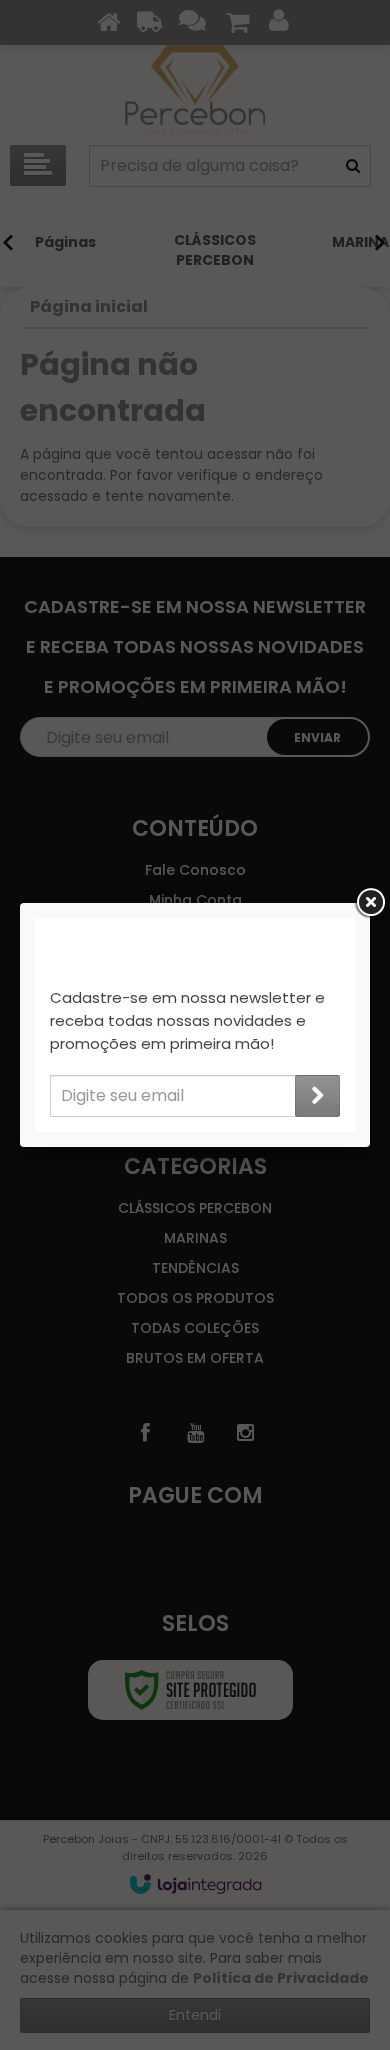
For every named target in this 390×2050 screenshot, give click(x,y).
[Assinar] (317, 1096)
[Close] (370, 903)
